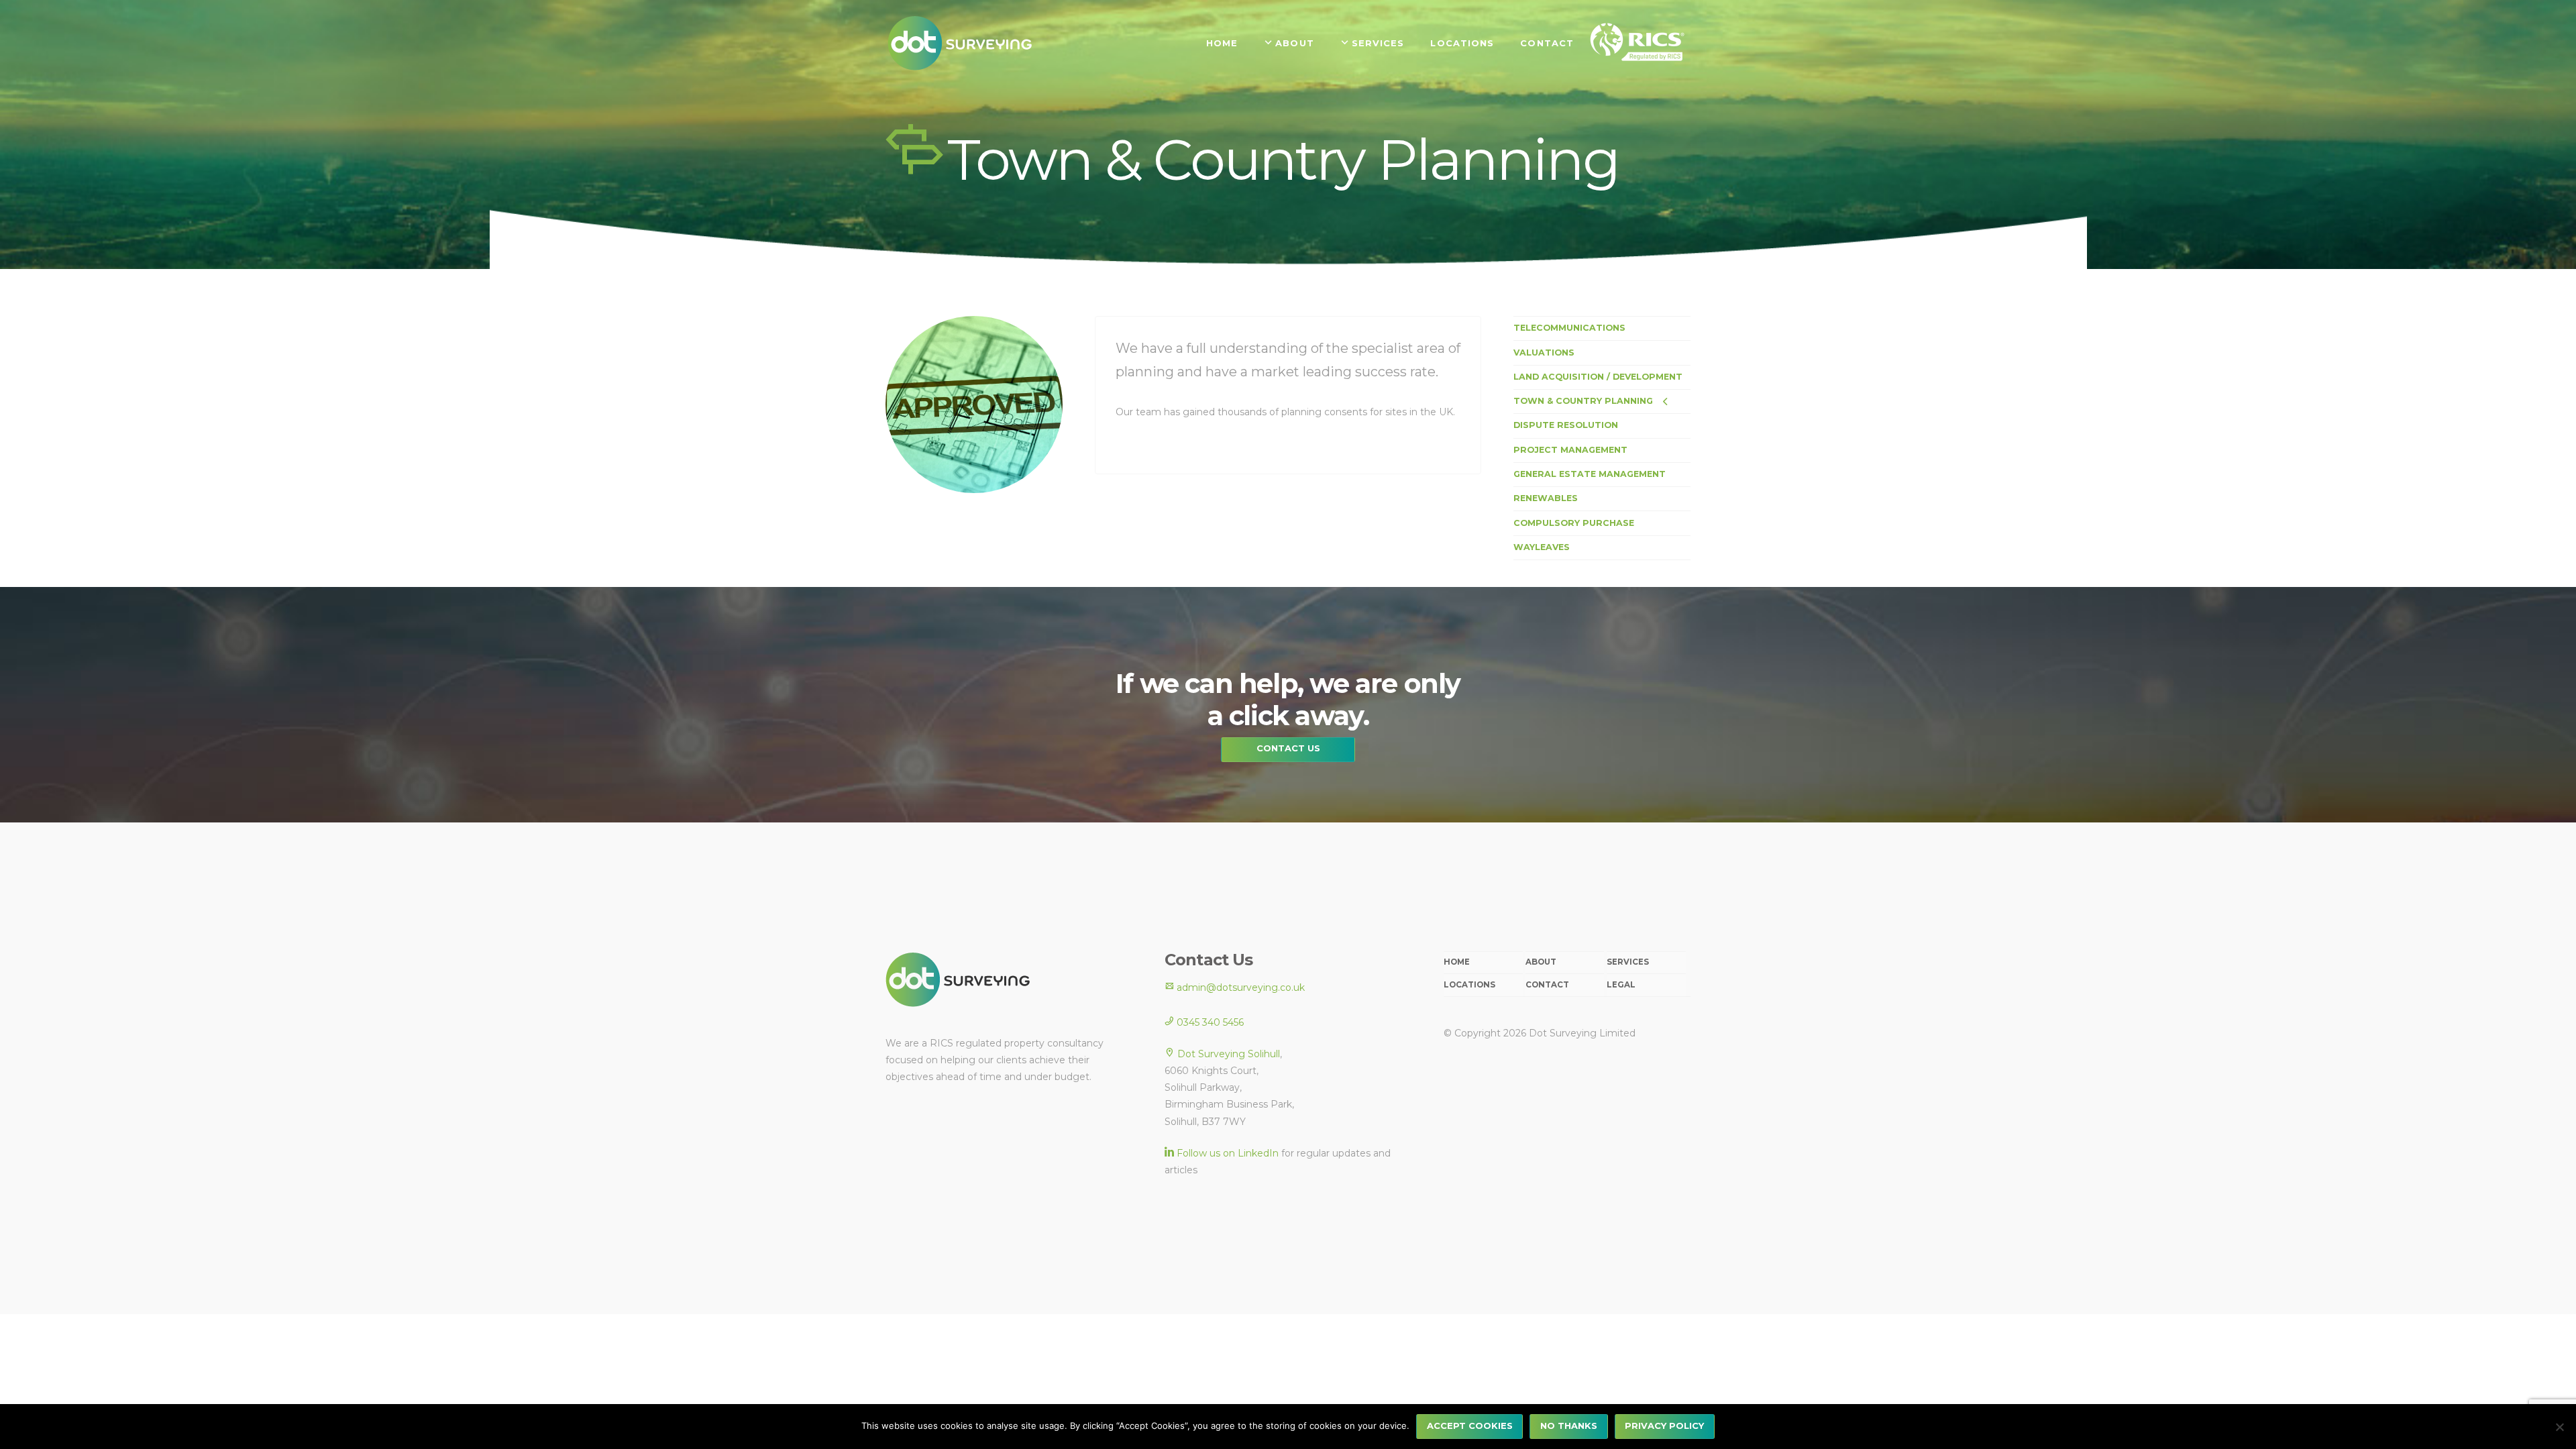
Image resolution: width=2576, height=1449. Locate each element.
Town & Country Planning (1583, 401)
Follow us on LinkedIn (1228, 1153)
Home (1457, 962)
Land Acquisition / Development (1598, 377)
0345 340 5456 (1209, 1022)
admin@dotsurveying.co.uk (1239, 987)
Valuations (1544, 353)
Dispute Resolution (1566, 425)
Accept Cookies (1470, 1426)
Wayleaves (1542, 547)
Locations (1469, 985)
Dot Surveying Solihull (1229, 1054)
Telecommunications (1569, 328)
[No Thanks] (2559, 1427)
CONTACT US (1288, 748)
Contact (1547, 985)
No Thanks (1569, 1426)
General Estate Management (1590, 474)
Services (1628, 962)
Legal (1621, 985)
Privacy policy (1664, 1426)
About (1541, 962)
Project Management (1570, 450)
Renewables (1546, 498)
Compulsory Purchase (1574, 523)
